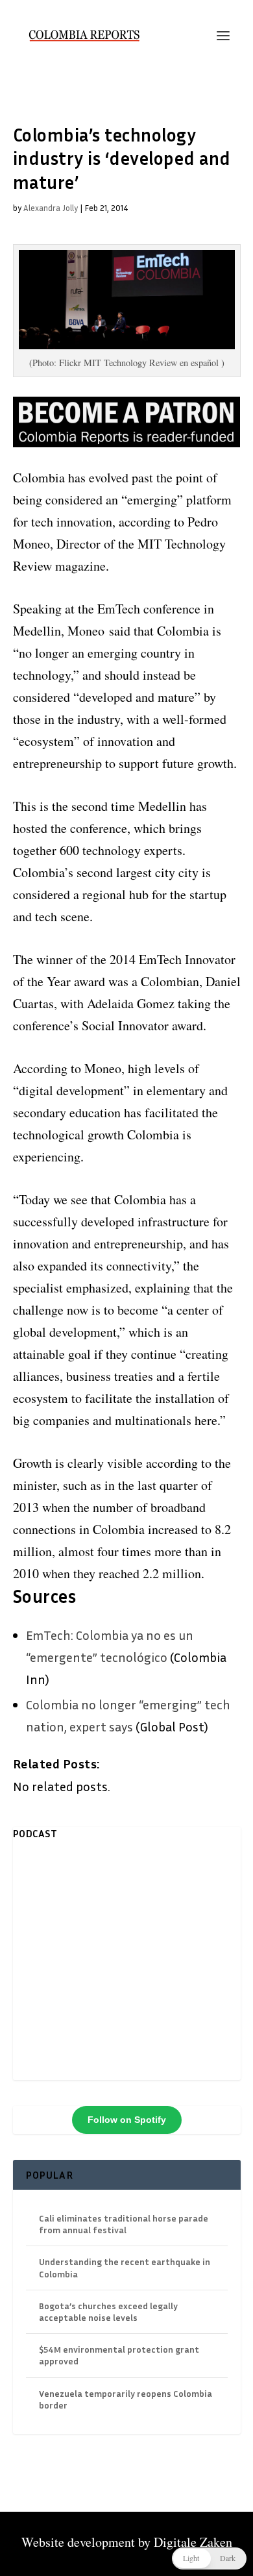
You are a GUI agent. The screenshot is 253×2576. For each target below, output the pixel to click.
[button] (209, 2558)
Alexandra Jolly (51, 208)
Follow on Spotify (127, 2120)
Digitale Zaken (193, 2542)
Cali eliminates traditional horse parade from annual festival (124, 2224)
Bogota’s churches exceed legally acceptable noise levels (108, 2311)
